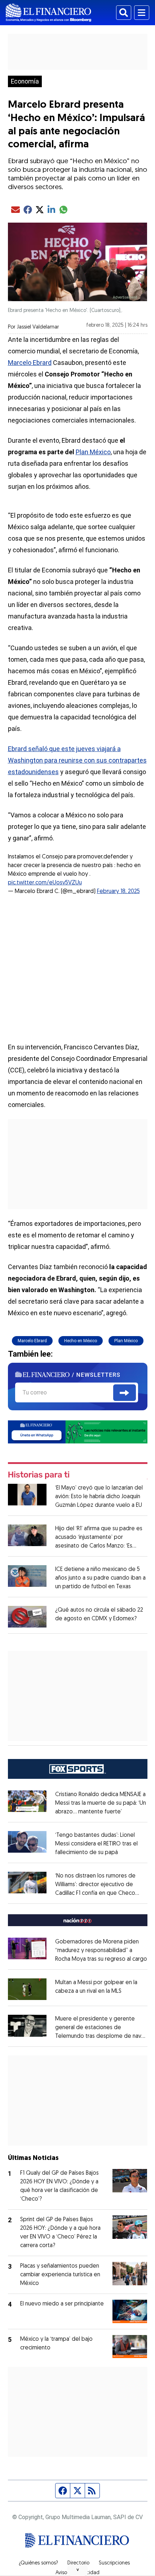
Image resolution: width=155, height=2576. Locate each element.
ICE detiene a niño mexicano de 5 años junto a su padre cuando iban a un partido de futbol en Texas (100, 1578)
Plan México (93, 452)
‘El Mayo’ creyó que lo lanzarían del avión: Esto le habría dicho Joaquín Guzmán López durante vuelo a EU (99, 1497)
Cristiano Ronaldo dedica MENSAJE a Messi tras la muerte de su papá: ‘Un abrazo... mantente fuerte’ (101, 1803)
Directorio (78, 2563)
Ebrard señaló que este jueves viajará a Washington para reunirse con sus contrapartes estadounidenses (77, 760)
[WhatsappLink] (78, 1432)
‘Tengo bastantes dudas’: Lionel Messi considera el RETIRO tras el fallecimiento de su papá (96, 1844)
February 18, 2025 (118, 892)
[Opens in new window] (27, 1989)
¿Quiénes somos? (38, 2563)
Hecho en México (81, 1341)
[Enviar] (125, 1393)
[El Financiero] (48, 13)
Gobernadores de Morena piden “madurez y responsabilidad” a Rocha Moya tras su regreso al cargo (101, 1951)
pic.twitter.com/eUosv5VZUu (45, 883)
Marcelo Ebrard (30, 363)
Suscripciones (114, 2563)
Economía (25, 81)
